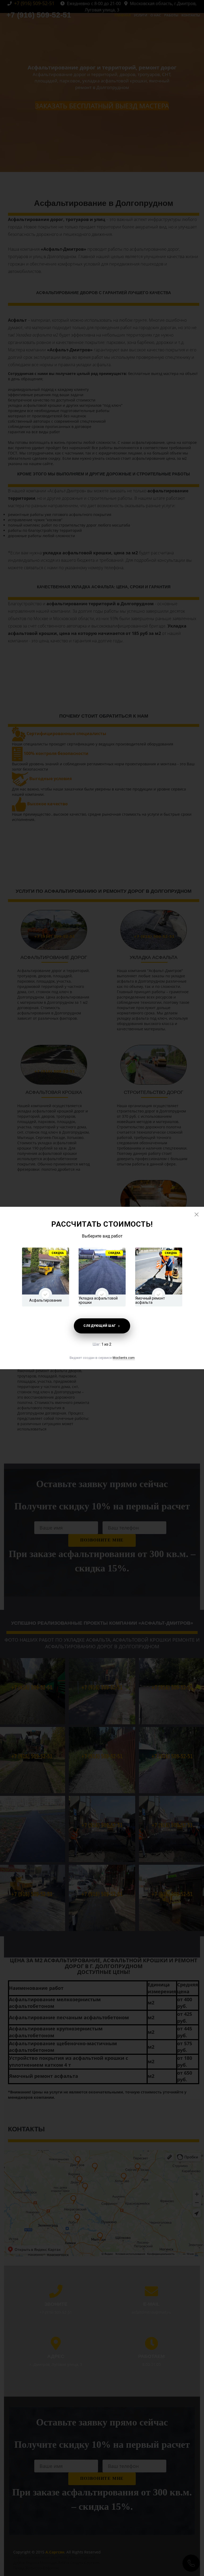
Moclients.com (124, 1358)
